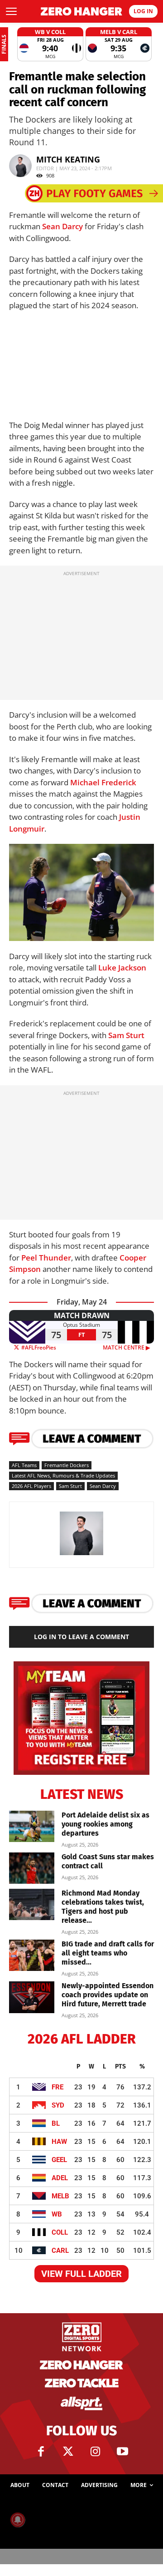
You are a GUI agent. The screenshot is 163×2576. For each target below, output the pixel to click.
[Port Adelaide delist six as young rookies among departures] (32, 1826)
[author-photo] (81, 1554)
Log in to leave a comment (81, 1637)
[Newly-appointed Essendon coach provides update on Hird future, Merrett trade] (32, 1997)
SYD (58, 2105)
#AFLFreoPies (38, 1347)
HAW (59, 2142)
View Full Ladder (81, 2274)
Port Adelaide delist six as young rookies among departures (105, 1824)
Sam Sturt (126, 1035)
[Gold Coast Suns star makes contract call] (32, 1868)
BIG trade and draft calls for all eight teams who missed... (108, 1953)
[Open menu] (11, 11)
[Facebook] (41, 2452)
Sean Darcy (62, 226)
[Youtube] (122, 2452)
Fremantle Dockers (67, 1465)
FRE (58, 2087)
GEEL (59, 2160)
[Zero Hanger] (81, 11)
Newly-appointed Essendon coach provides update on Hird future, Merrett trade (108, 1995)
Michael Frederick (103, 782)
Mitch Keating (68, 159)
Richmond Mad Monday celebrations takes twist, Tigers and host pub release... (103, 1907)
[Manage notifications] (18, 2520)
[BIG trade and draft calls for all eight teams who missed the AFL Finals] (32, 1955)
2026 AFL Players (31, 1486)
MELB (60, 2196)
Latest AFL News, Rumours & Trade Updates (63, 1475)
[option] (50, 44)
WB (57, 2214)
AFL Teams (24, 1465)
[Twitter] (68, 2452)
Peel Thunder (46, 1258)
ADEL (60, 2178)
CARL (60, 2251)
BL (56, 2123)
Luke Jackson (122, 968)
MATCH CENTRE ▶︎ (128, 1347)
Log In (143, 11)
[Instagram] (95, 2452)
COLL (60, 2232)
